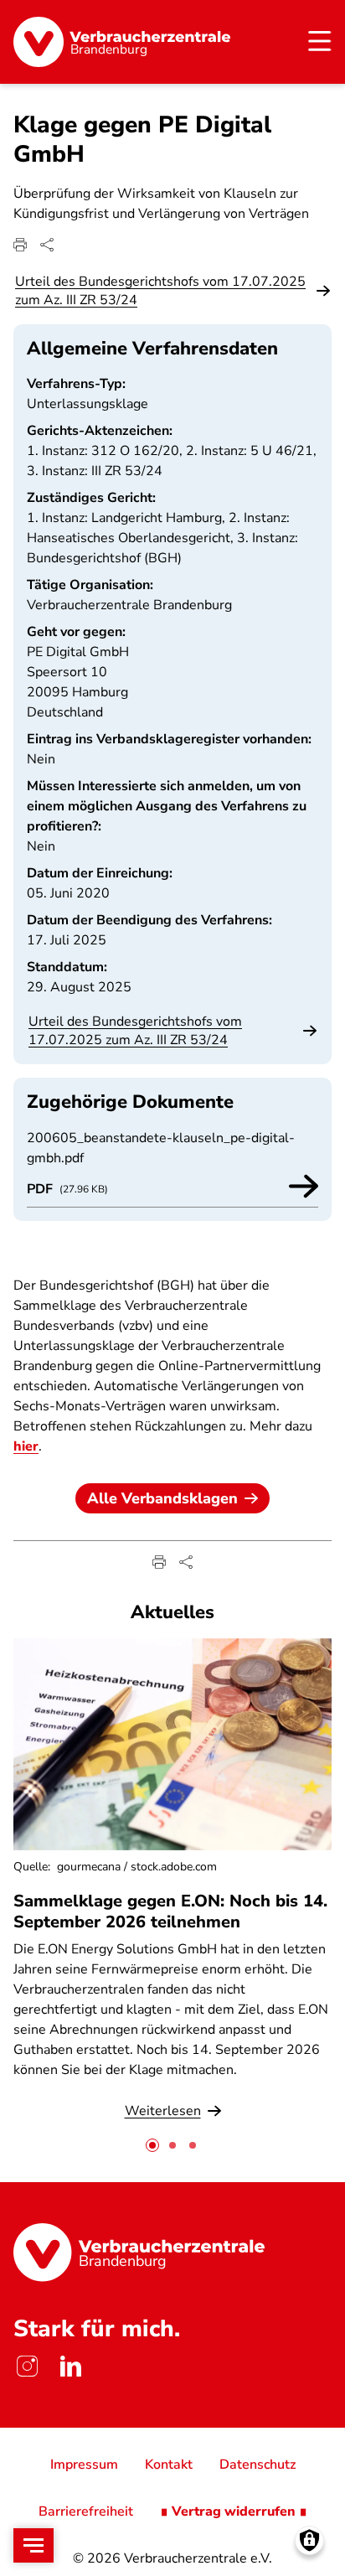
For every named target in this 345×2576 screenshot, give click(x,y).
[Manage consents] (309, 2540)
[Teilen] (47, 245)
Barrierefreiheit (86, 2511)
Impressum (84, 2465)
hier (26, 1446)
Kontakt (169, 2465)
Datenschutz (257, 2465)
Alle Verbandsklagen (162, 1498)
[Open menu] (33, 2545)
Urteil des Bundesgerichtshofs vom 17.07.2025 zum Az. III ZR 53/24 (160, 291)
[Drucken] (20, 245)
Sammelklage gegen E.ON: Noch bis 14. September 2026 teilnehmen (170, 1911)
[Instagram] (27, 2366)
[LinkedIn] (70, 2366)
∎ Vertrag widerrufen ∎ (234, 2511)
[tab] (152, 2145)
